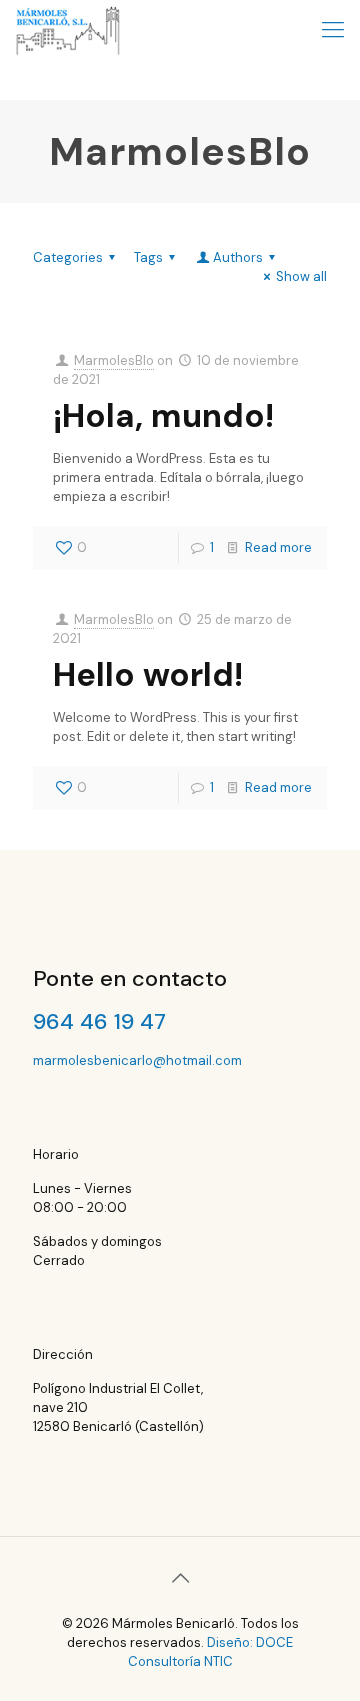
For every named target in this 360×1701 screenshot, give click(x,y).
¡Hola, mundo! (163, 415)
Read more (278, 547)
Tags (148, 257)
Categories (68, 257)
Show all (301, 276)
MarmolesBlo (114, 360)
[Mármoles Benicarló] (68, 30)
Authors (238, 257)
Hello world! (148, 674)
